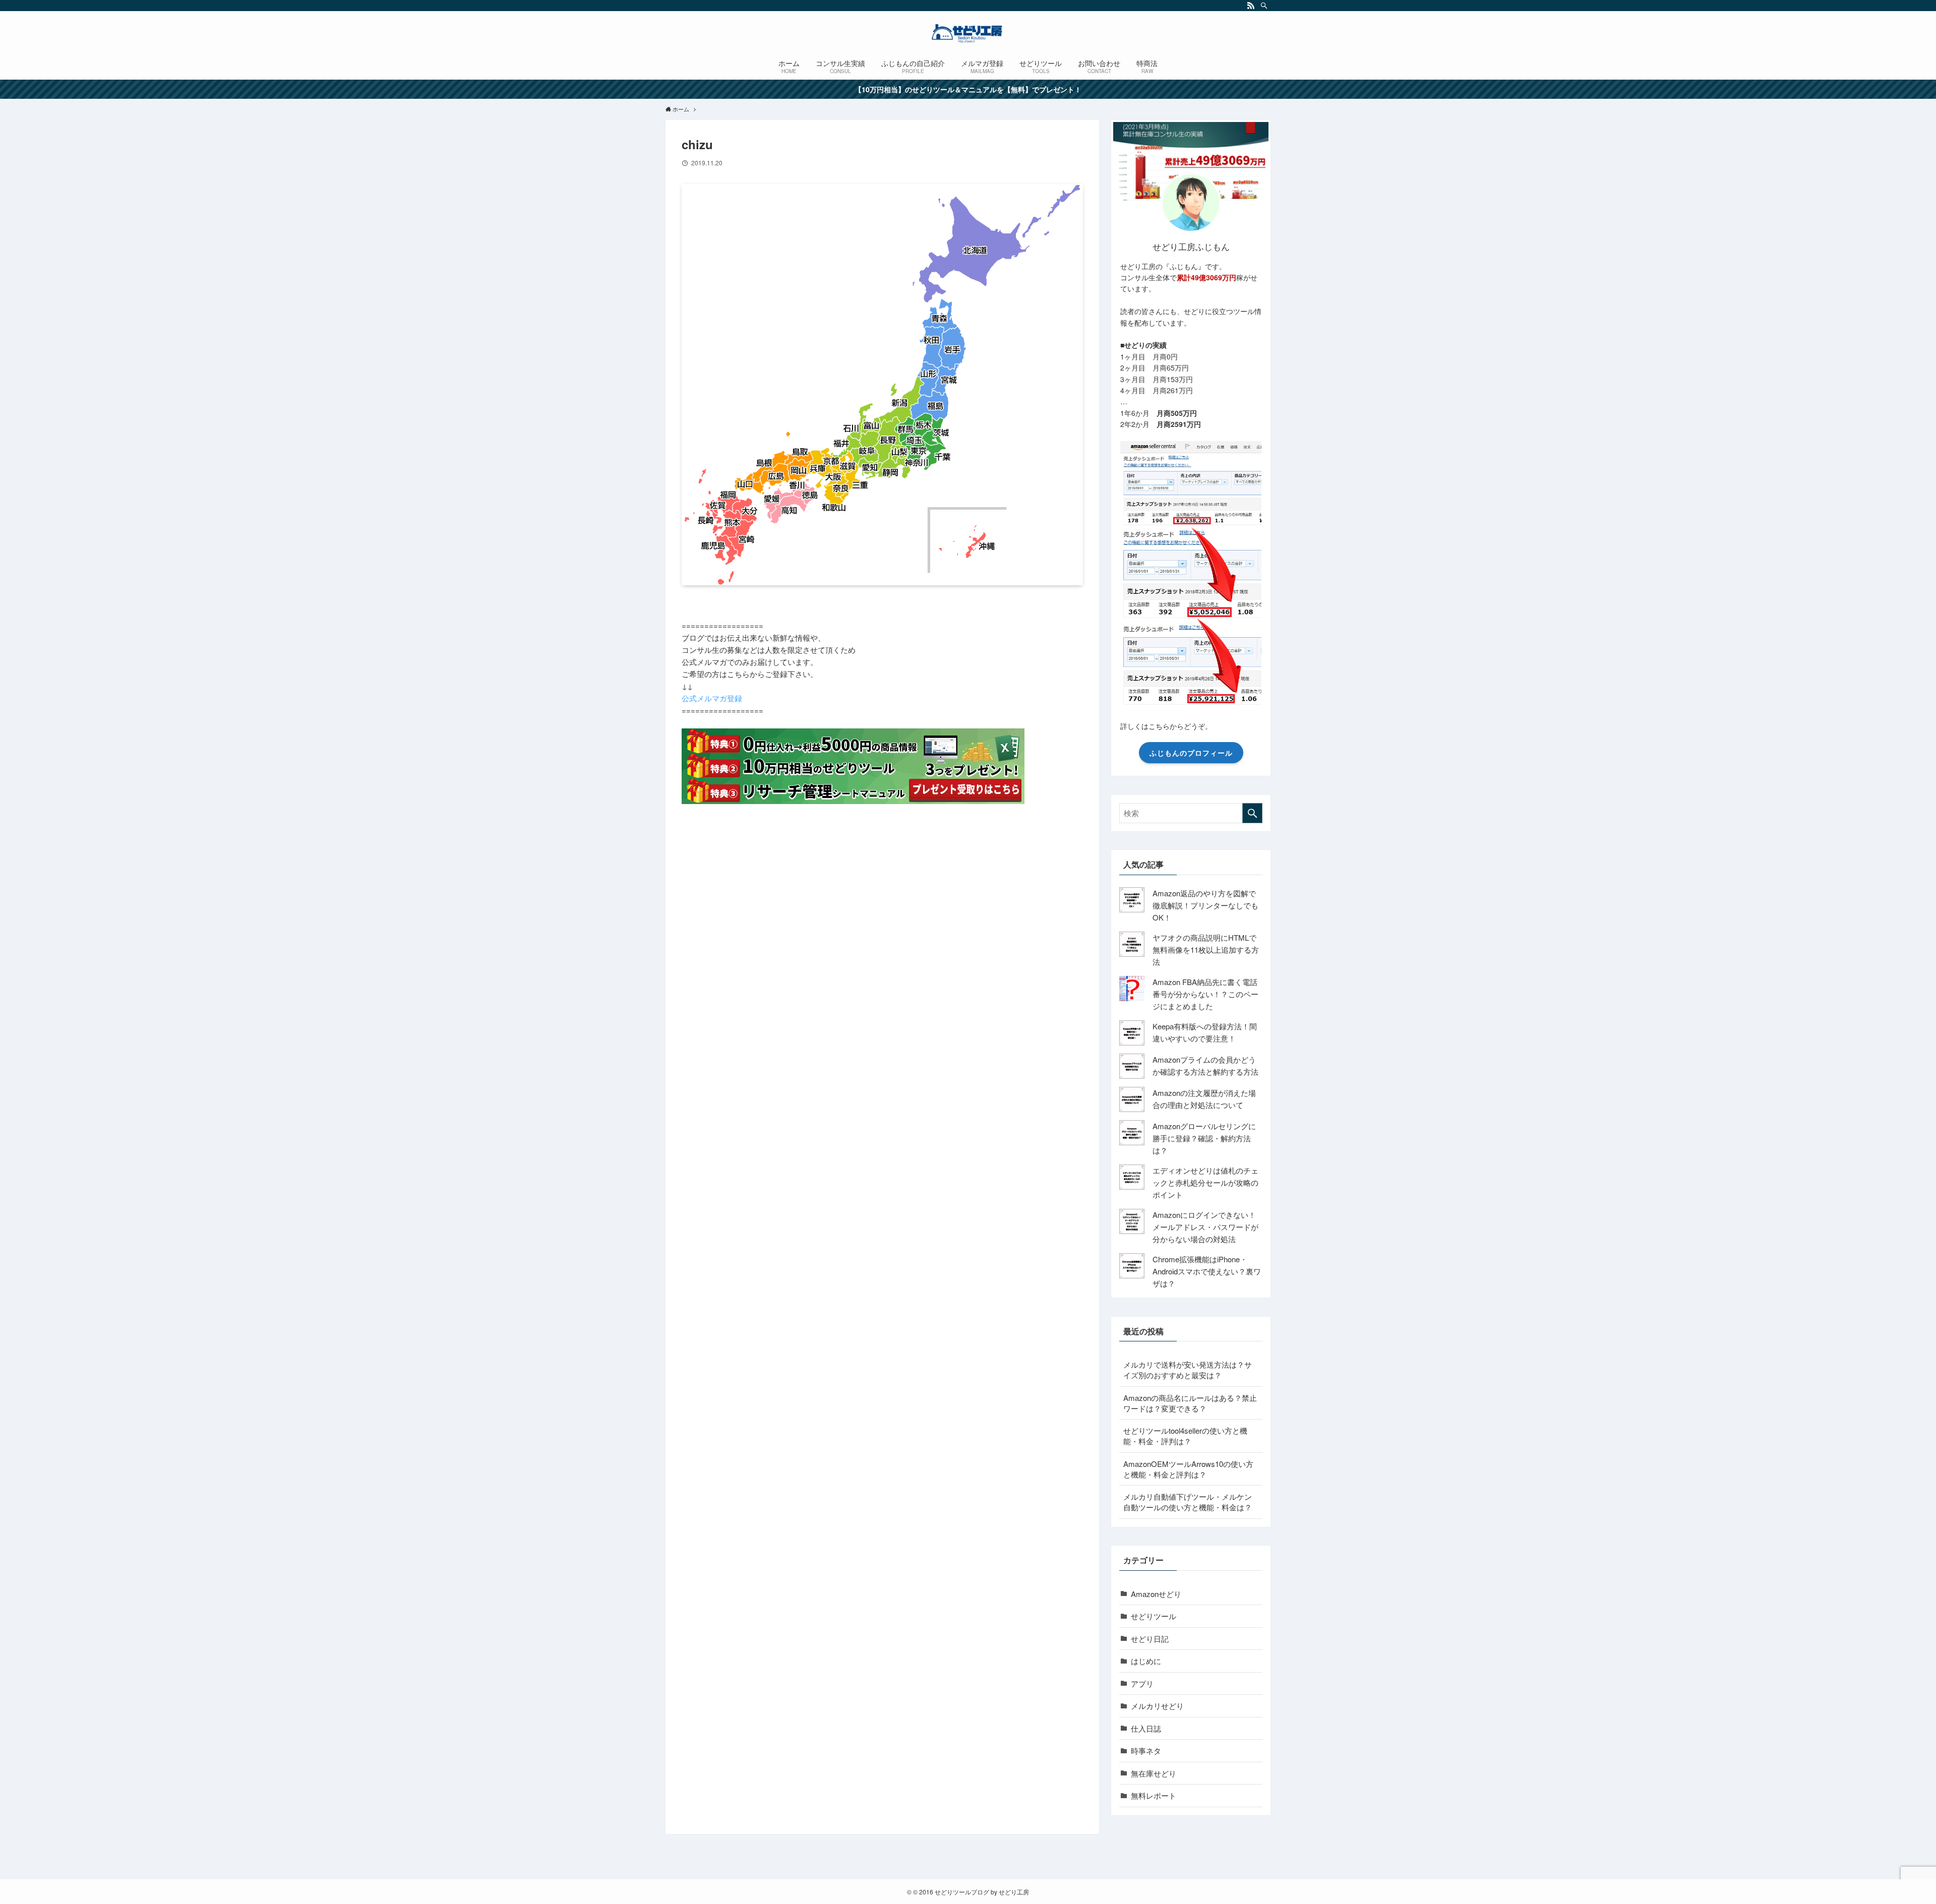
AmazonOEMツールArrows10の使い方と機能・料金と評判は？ (1188, 1469)
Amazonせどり (1156, 1594)
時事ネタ (1146, 1751)
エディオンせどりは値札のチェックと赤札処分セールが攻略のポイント (1205, 1182)
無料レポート (1154, 1795)
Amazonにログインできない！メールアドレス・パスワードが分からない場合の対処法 (1205, 1227)
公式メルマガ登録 (712, 698)
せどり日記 (1150, 1639)
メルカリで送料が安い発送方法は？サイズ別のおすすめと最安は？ (1188, 1370)
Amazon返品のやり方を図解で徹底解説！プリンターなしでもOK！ (1205, 905)
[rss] (1251, 6)
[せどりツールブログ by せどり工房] (968, 33)
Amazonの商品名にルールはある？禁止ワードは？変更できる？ (1190, 1403)
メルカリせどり (1157, 1706)
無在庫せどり (1154, 1773)
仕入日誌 (1146, 1728)
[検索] (1264, 6)
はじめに (1146, 1661)
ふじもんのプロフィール (1191, 753)
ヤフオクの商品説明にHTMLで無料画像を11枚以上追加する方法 (1206, 949)
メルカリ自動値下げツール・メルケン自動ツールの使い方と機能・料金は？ (1188, 1502)
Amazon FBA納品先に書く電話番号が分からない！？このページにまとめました (1205, 994)
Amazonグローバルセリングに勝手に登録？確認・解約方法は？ (1204, 1138)
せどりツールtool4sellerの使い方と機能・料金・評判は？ (1185, 1436)
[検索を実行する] (1252, 813)
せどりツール (1154, 1616)
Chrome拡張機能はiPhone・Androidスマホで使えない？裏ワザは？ (1207, 1271)
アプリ (1142, 1683)
